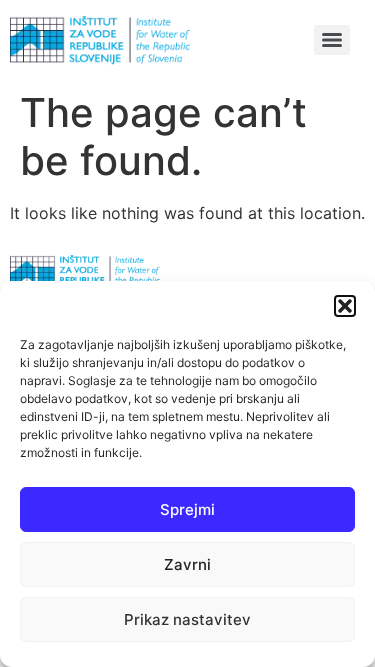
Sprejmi (187, 509)
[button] (345, 306)
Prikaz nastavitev (187, 619)
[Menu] (332, 40)
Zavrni (187, 564)
